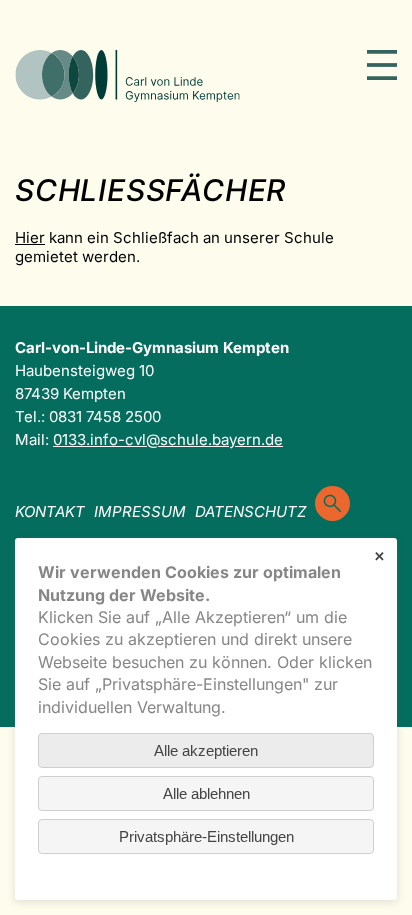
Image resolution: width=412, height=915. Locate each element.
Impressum (140, 511)
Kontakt (50, 511)
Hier (30, 237)
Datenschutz (250, 511)
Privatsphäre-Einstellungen (206, 836)
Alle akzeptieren (206, 750)
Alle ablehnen (206, 793)
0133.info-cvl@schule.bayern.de (168, 439)
